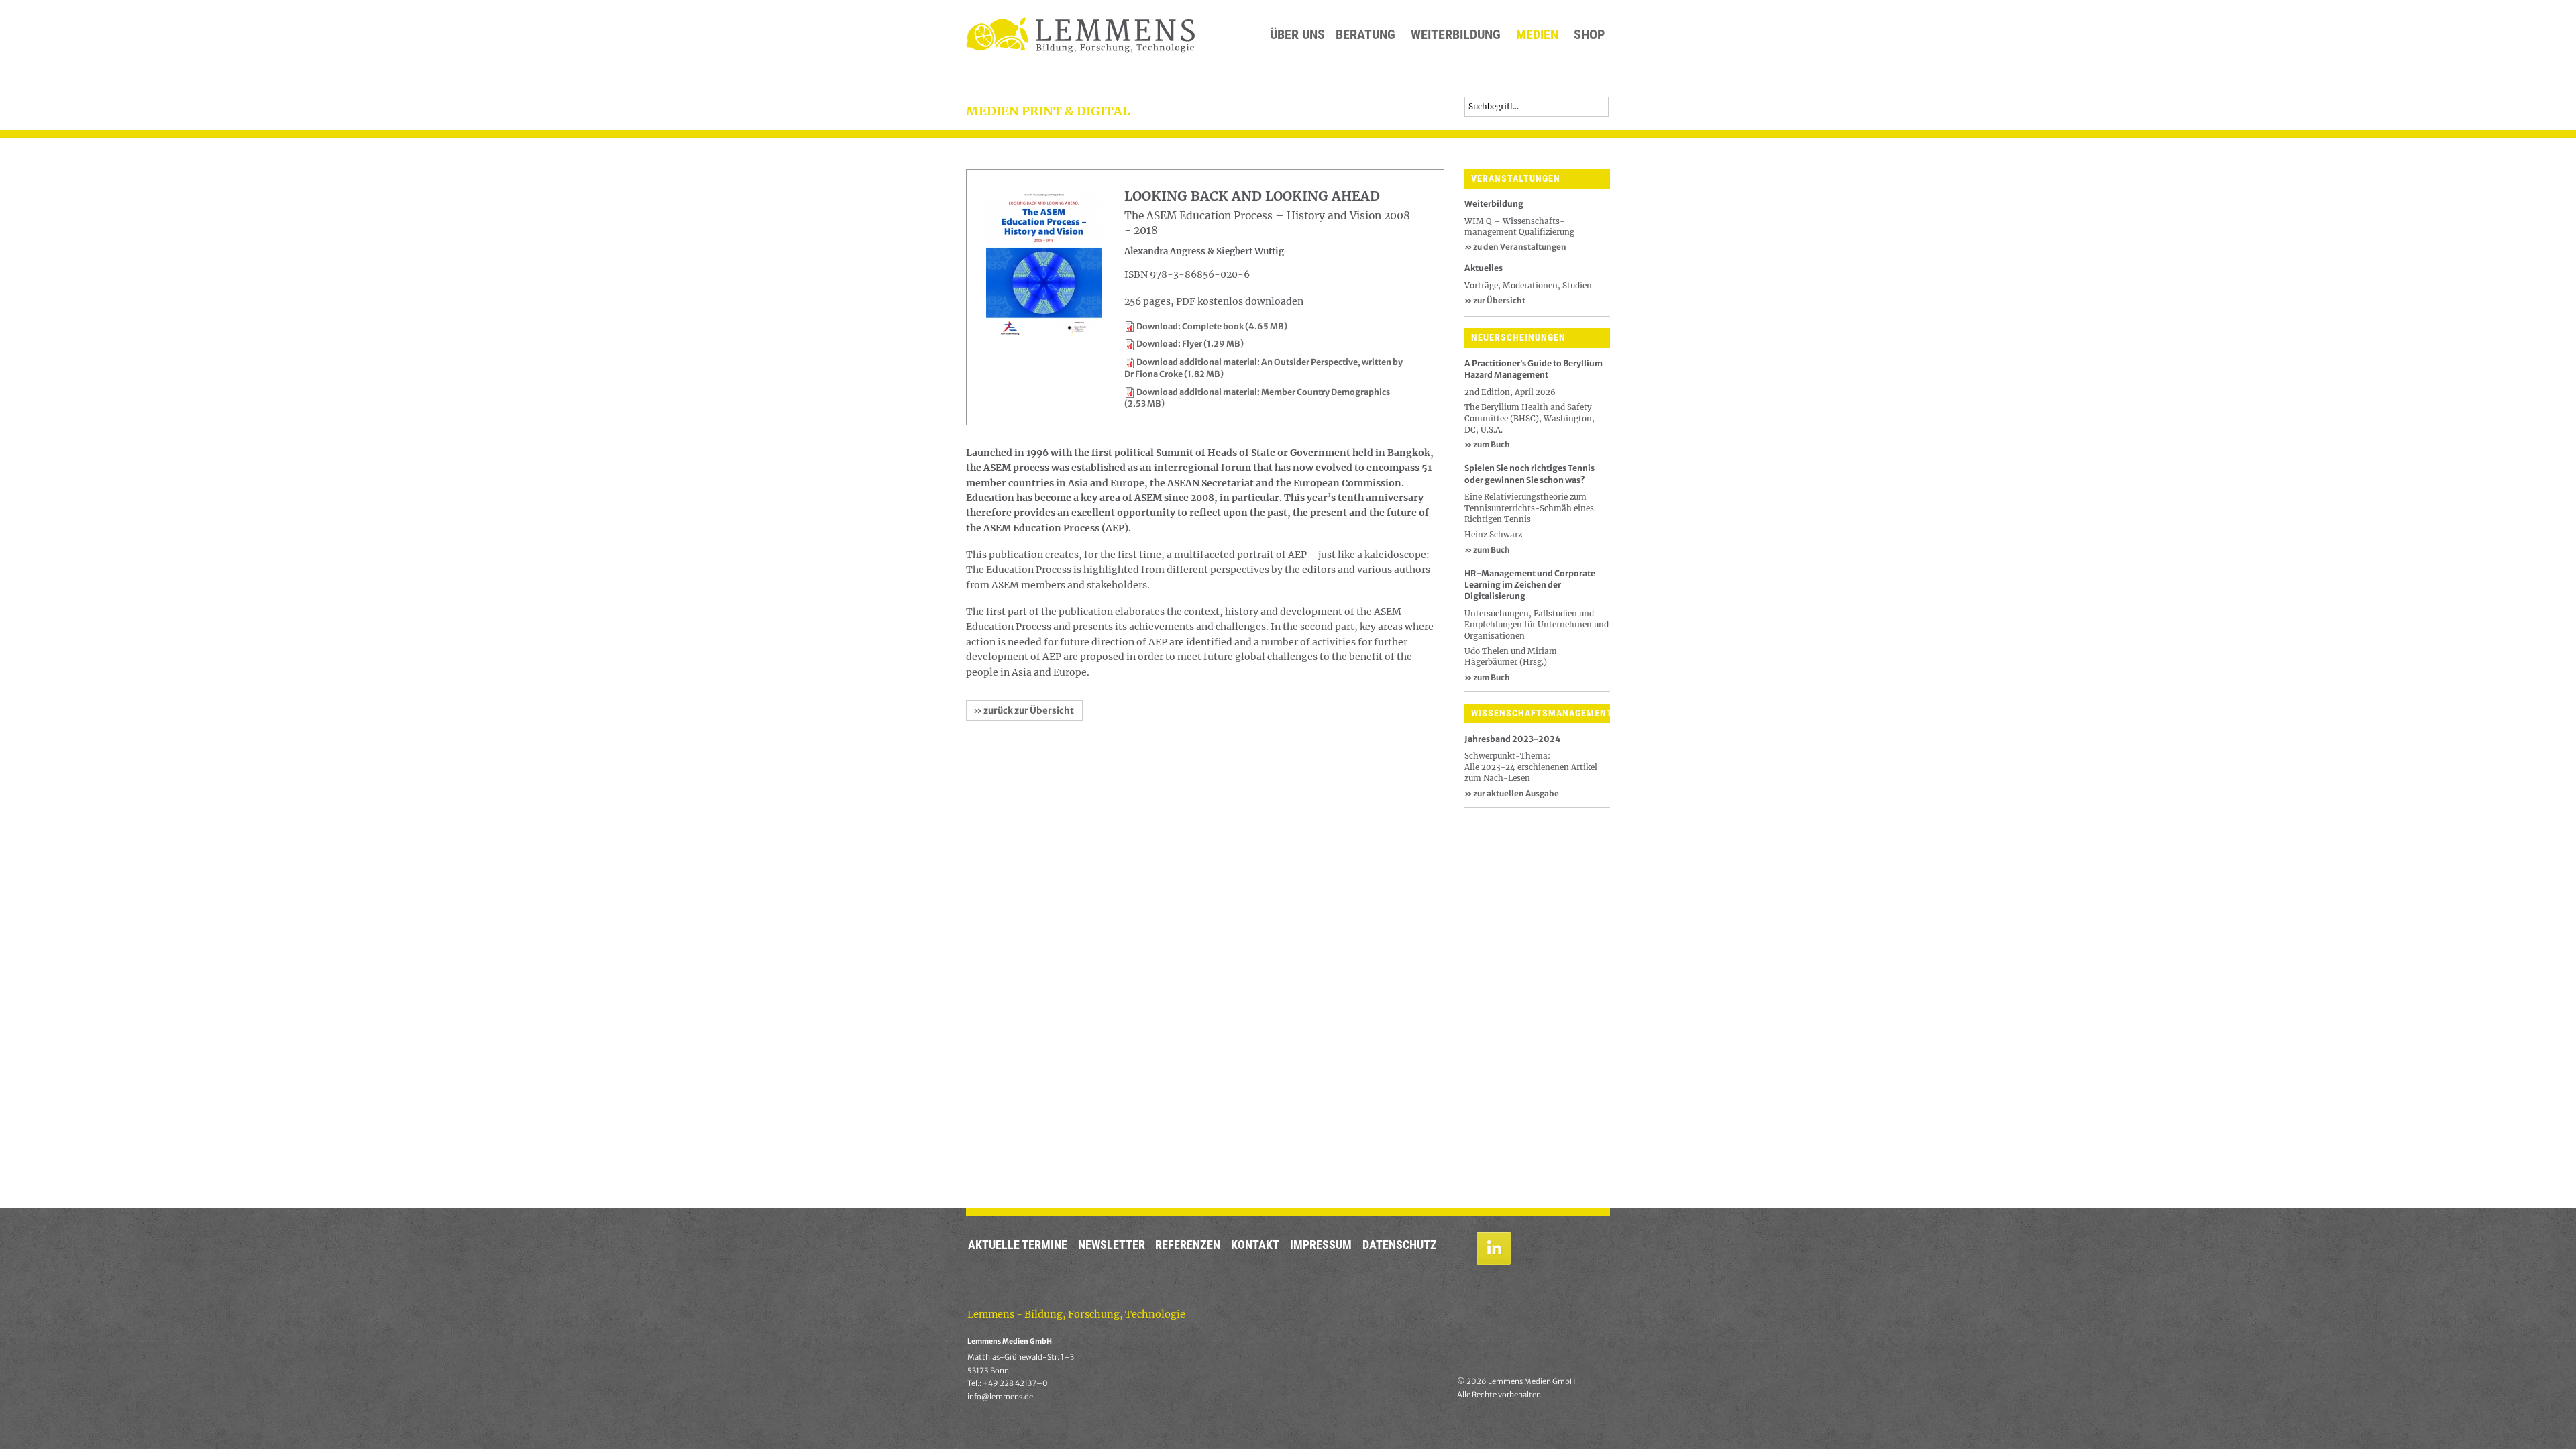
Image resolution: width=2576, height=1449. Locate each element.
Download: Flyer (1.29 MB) (1190, 344)
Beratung (1365, 35)
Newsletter (1112, 1245)
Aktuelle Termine (1018, 1245)
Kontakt (1255, 1245)
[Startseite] (1080, 35)
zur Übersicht (1495, 300)
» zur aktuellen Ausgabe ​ (1512, 793)
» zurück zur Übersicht (1024, 711)
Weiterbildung (1456, 35)
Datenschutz (1400, 1245)
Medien (1537, 35)
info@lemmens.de (1000, 1397)
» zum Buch (1487, 444)
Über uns (1297, 35)
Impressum (1321, 1245)
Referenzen (1188, 1245)
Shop (1589, 35)
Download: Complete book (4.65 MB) (1212, 326)
